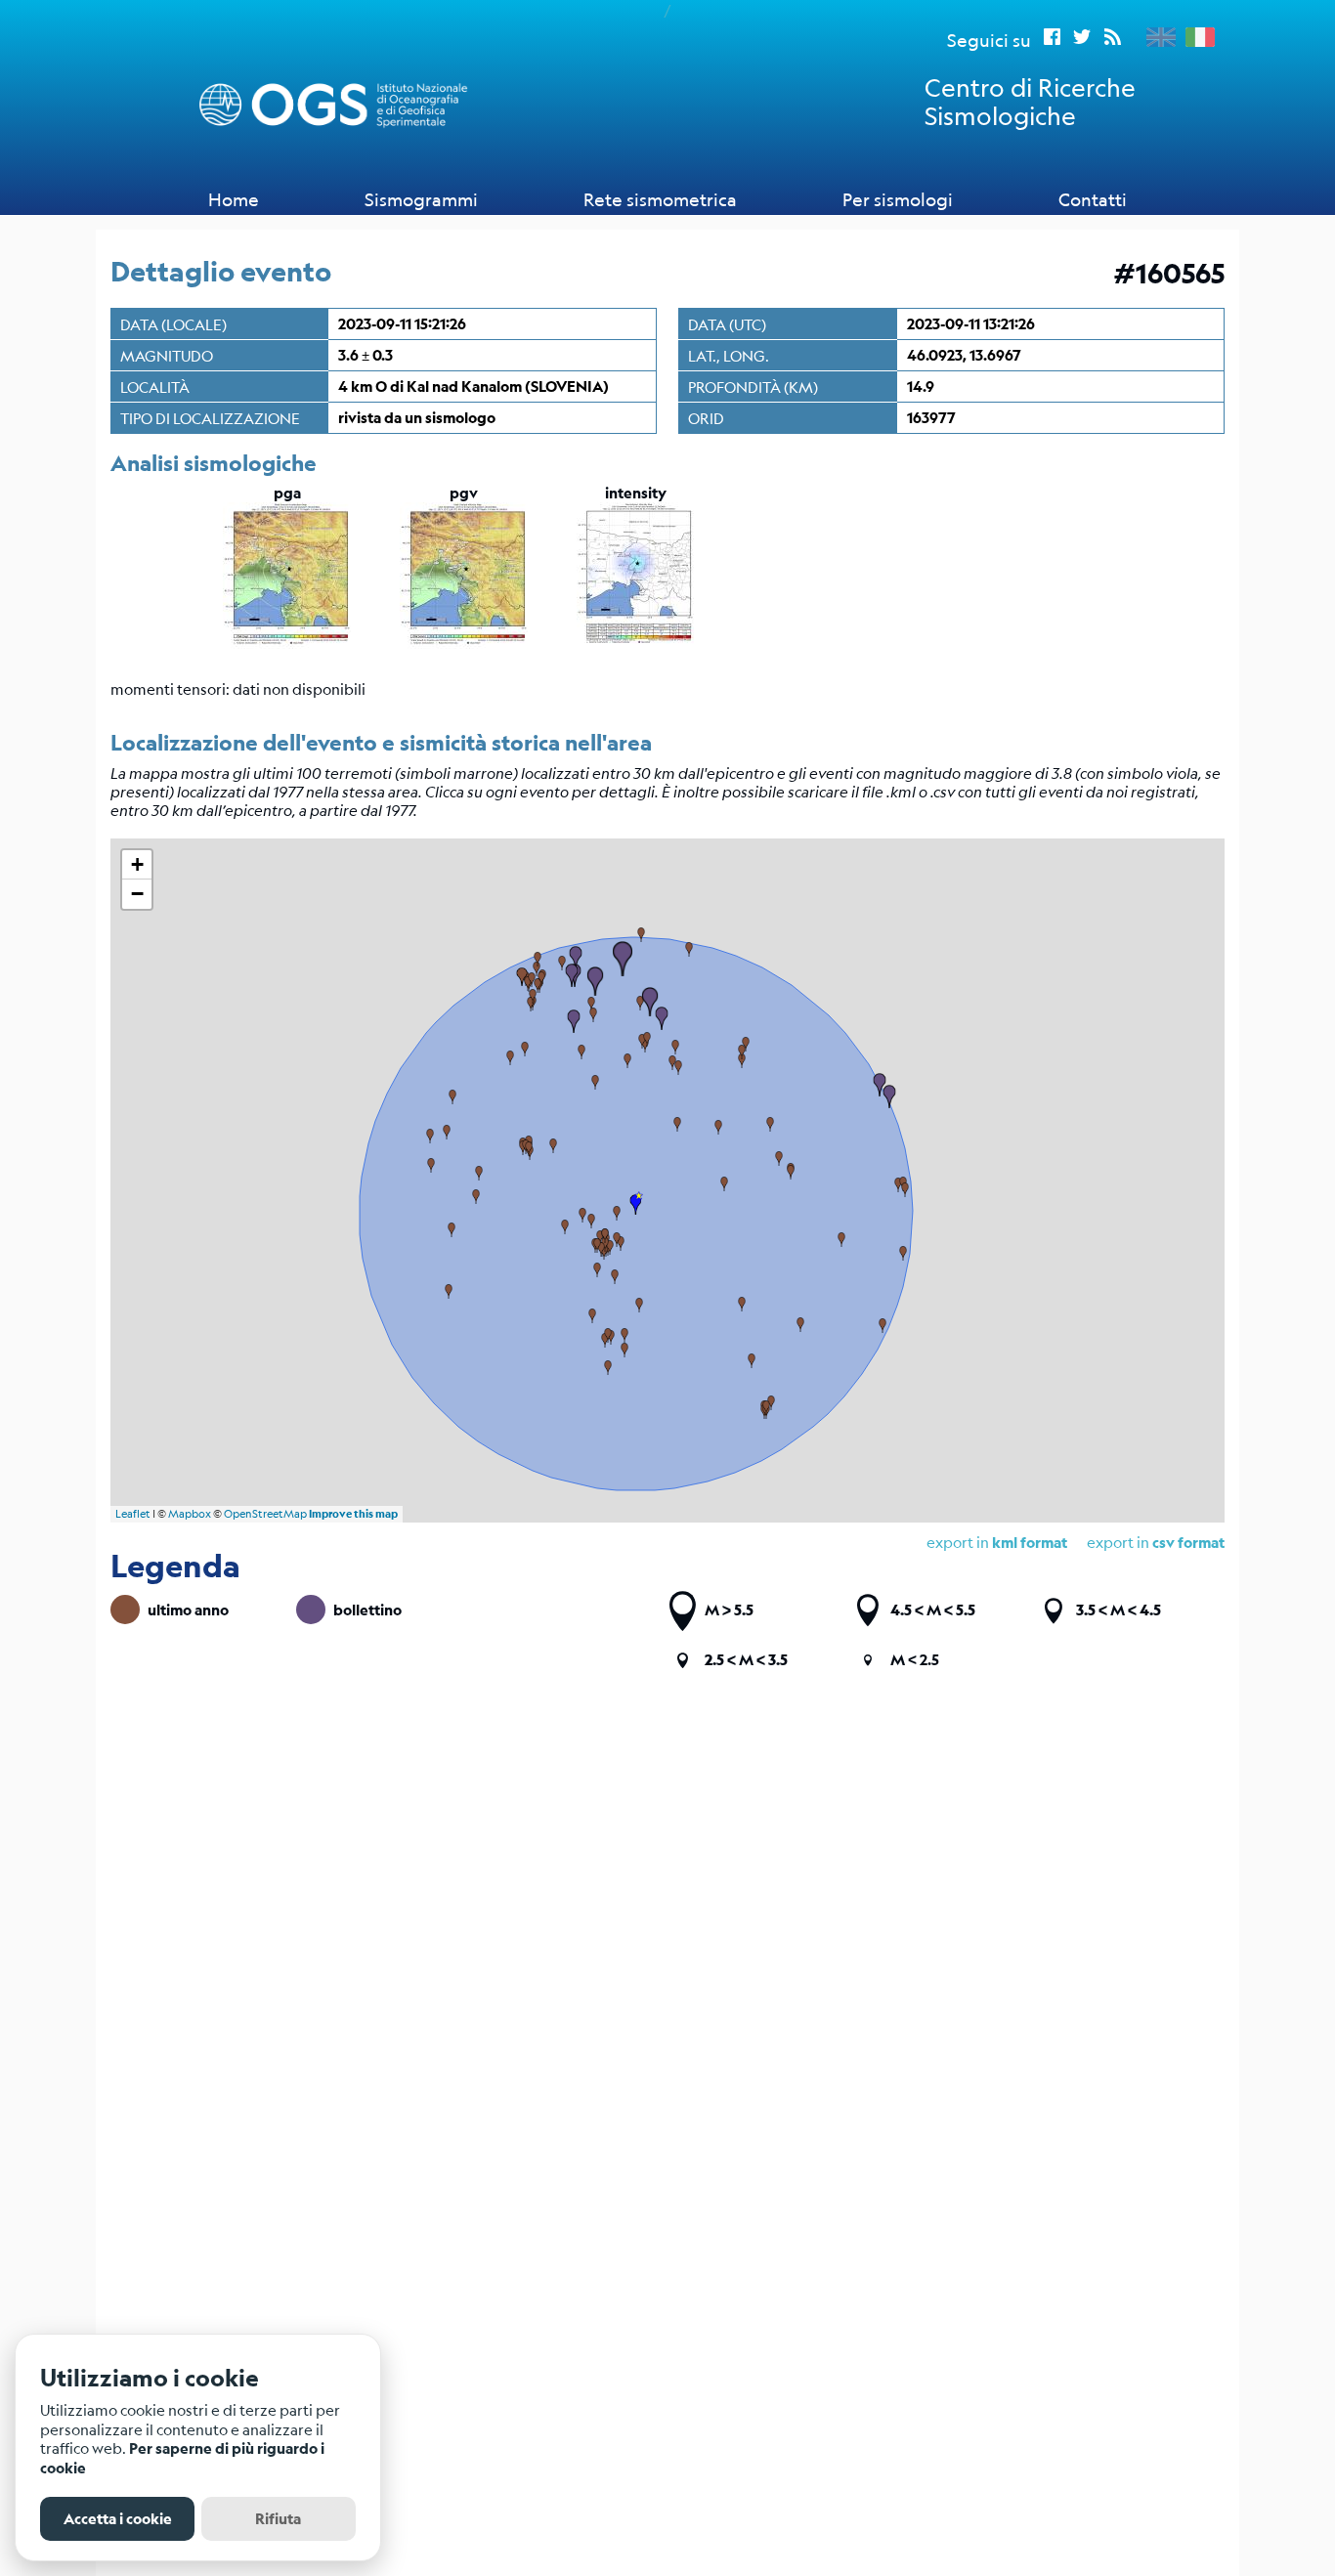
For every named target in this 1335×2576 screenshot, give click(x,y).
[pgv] (464, 643)
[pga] (287, 643)
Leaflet (133, 1514)
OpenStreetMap (265, 1514)
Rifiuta (278, 2519)
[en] (1156, 37)
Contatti (1093, 199)
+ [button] (137, 864)
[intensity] (635, 643)
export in (1156, 1542)
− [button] (137, 894)
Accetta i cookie (118, 2519)
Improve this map (353, 1514)
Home (234, 199)
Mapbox (190, 1514)
